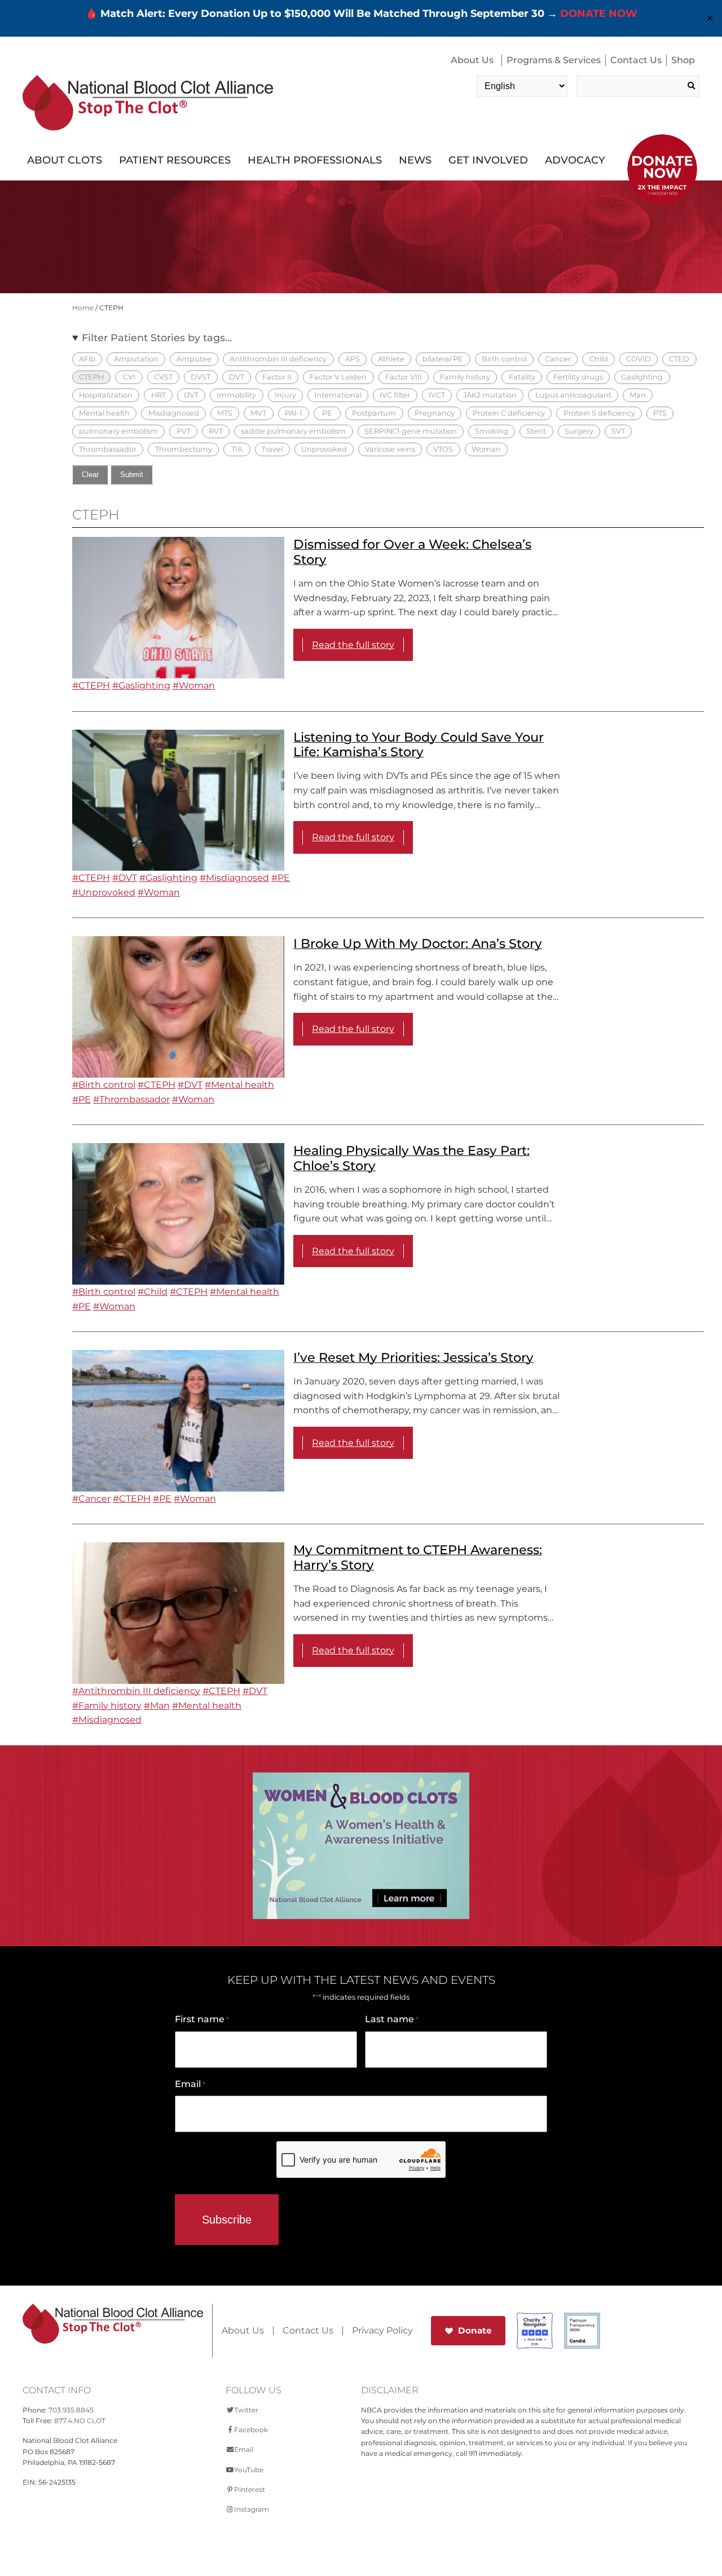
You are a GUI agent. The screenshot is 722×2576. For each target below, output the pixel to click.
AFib (87, 359)
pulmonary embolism (118, 431)
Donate (475, 2330)
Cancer (558, 359)
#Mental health (239, 1085)
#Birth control (104, 1085)
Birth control (504, 359)
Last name (392, 2019)
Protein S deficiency (599, 413)
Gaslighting (642, 377)
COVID (639, 359)
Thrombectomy (184, 449)
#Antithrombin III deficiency (136, 1691)
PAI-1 (294, 413)
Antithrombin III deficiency (278, 359)
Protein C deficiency (509, 413)
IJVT (191, 395)
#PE (281, 878)
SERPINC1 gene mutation (411, 431)
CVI (129, 377)
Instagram (252, 2509)
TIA (237, 449)
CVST (163, 377)
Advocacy (575, 160)
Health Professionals (315, 160)
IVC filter (395, 395)
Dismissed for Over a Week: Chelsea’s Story (412, 552)
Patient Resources (175, 160)
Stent (536, 431)
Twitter (246, 2410)
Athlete (391, 359)
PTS (660, 413)
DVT (237, 377)
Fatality (522, 377)
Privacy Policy (382, 2331)
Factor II (277, 377)
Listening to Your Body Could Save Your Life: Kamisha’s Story (419, 745)
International (338, 395)
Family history (465, 377)
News (415, 160)
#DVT (125, 878)
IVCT (437, 395)
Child (599, 359)
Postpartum (374, 413)
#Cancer (91, 1499)
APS (353, 359)
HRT (159, 395)
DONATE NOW (599, 14)
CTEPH (91, 377)
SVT (618, 431)
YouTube (249, 2470)
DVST (201, 377)
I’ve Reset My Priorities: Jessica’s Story (413, 1357)
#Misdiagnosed (234, 878)
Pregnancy (435, 413)
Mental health (104, 413)
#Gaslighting (141, 685)
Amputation (136, 359)
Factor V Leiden (338, 377)
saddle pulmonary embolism (293, 431)
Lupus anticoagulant (573, 395)
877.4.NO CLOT (80, 2421)
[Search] (691, 86)
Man (638, 395)
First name (202, 2019)
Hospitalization (106, 395)
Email (190, 2084)
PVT (184, 431)
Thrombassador (108, 449)
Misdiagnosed (174, 413)
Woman (486, 449)
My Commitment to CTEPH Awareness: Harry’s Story (418, 1557)
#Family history (107, 1706)
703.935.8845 (71, 2410)
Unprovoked (324, 449)
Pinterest (250, 2489)
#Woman (194, 685)
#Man (157, 1706)
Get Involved (488, 160)
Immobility (236, 395)
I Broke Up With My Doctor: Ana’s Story (418, 943)
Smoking (492, 431)
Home (83, 308)
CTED (679, 359)
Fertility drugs (578, 377)
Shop (683, 60)
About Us (472, 60)
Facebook (251, 2430)
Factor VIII (404, 377)
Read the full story (353, 645)
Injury (285, 395)
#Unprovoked (104, 892)
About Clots (65, 160)
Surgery (579, 431)
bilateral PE (443, 359)
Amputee (194, 359)
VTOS (443, 449)
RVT (216, 431)
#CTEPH (91, 685)
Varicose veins (390, 449)
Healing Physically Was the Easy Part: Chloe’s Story (411, 1158)
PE (327, 413)
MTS (225, 413)
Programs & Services (554, 60)
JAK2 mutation (490, 395)
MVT (258, 413)
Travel (272, 449)
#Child (153, 1292)
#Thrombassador (131, 1099)
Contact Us (636, 60)
